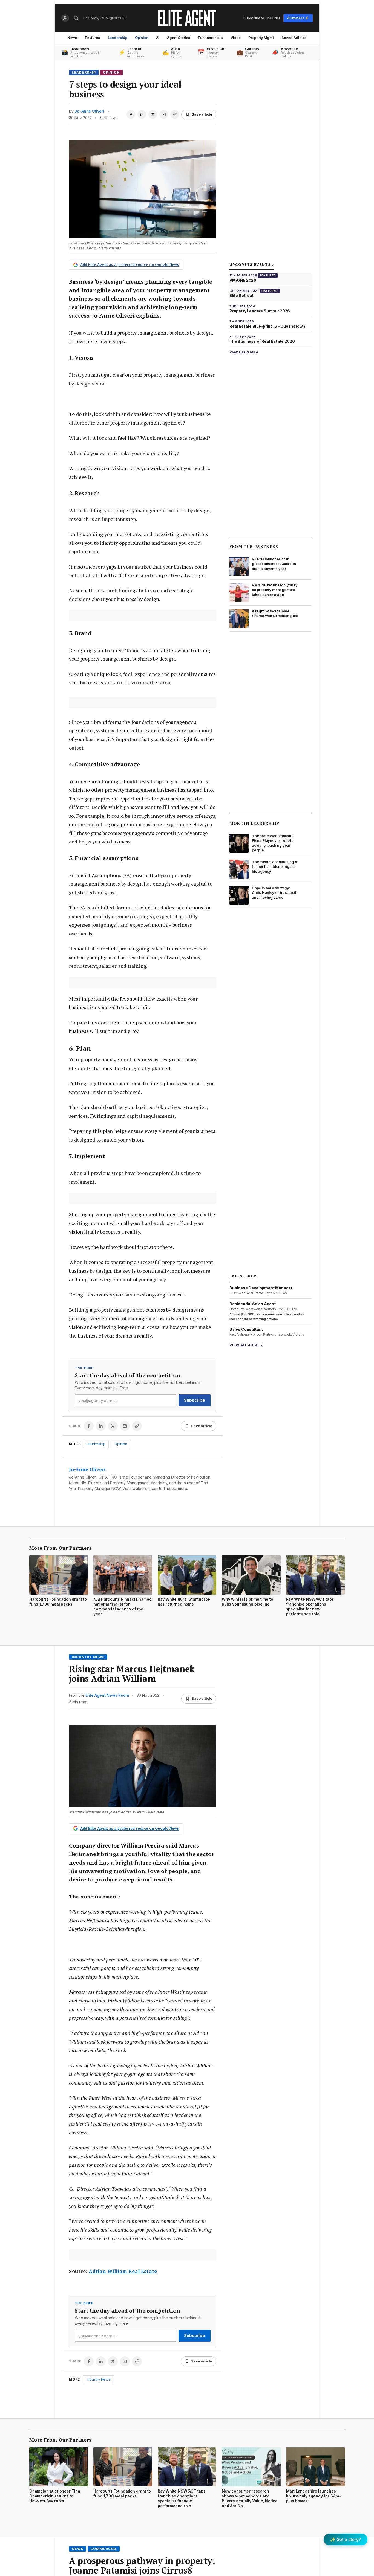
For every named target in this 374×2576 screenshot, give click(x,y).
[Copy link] (175, 114)
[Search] (76, 18)
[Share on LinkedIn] (142, 114)
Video (236, 38)
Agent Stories (179, 38)
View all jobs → (246, 1345)
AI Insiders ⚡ (298, 18)
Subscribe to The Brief (262, 18)
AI (158, 38)
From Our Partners (254, 546)
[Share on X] (153, 114)
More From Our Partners (60, 1548)
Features (93, 38)
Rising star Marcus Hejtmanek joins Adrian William (132, 1674)
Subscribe (195, 1400)
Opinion (142, 38)
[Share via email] (164, 114)
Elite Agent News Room (107, 1695)
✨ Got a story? (346, 2539)
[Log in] (65, 18)
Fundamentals (210, 38)
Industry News (88, 1657)
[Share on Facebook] (131, 114)
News (72, 38)
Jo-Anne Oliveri (89, 111)
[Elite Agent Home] (187, 18)
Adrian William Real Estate (123, 2271)
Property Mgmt (261, 38)
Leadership (118, 38)
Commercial (104, 2549)
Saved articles (294, 38)
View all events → (244, 352)
